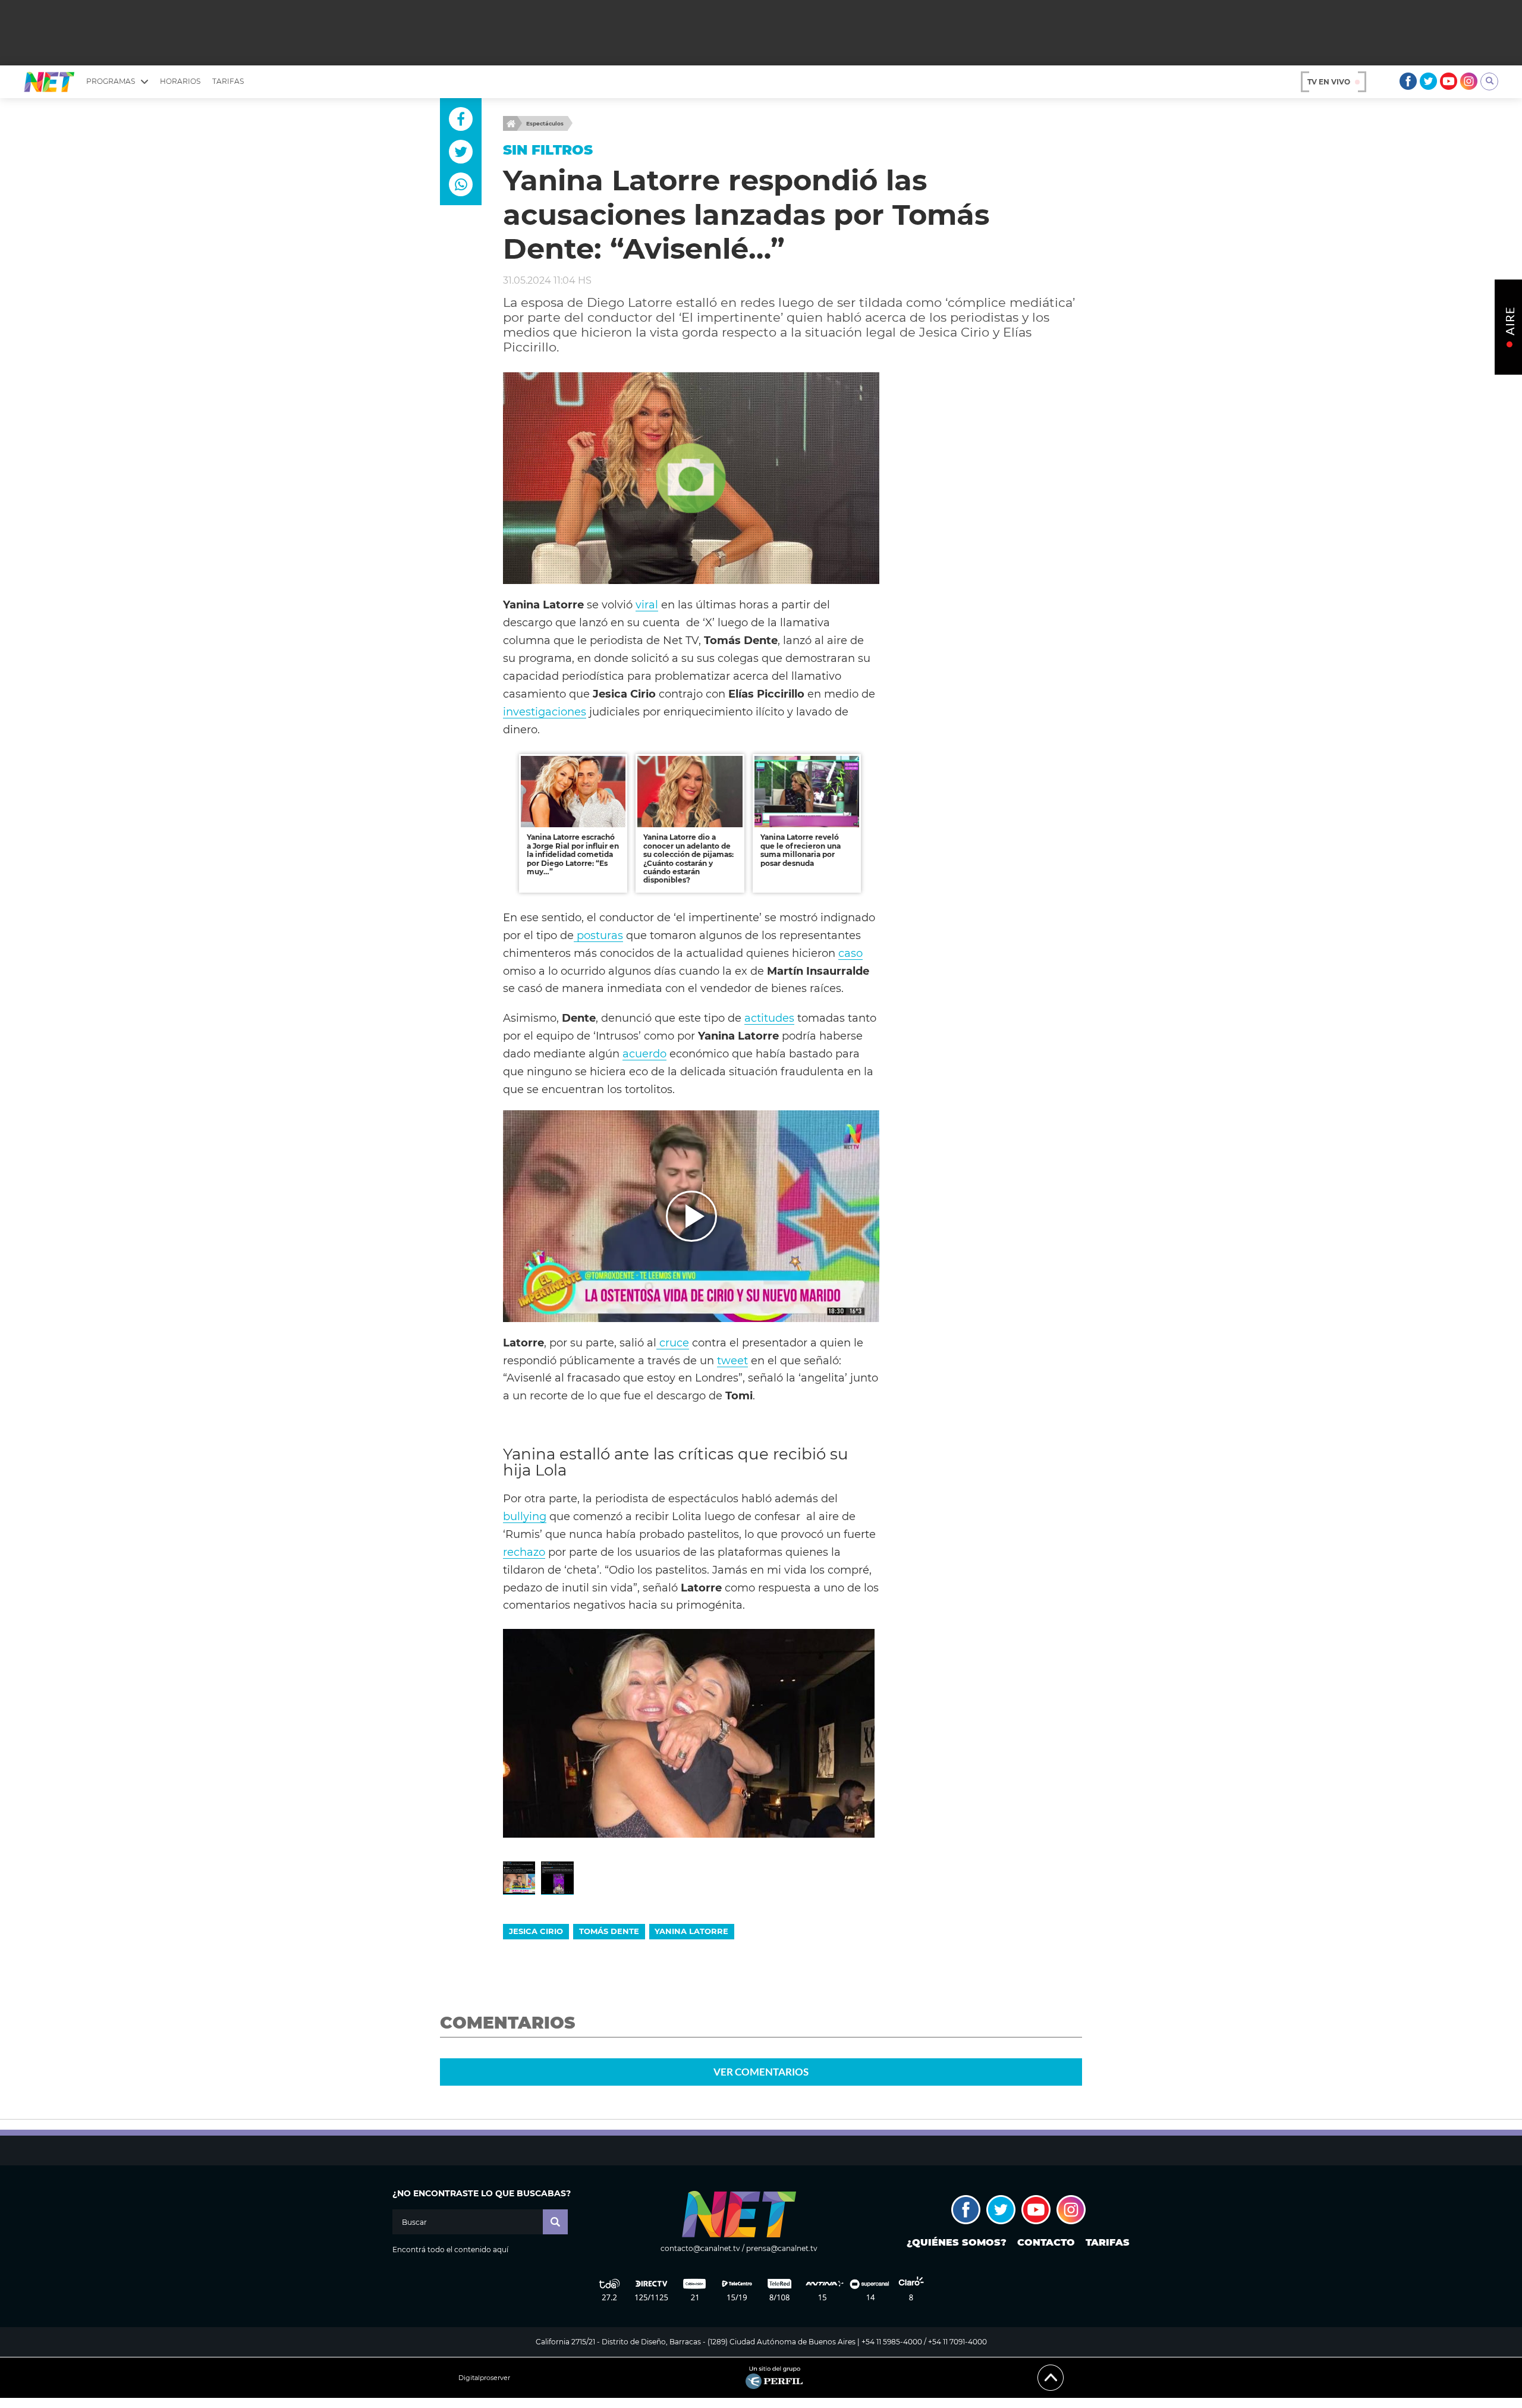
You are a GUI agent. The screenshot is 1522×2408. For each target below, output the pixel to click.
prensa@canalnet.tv (782, 2248)
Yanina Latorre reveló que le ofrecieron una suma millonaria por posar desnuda (801, 850)
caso (850, 953)
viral (647, 605)
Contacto (1046, 2242)
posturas (598, 935)
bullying (525, 1516)
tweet (732, 1360)
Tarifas (228, 81)
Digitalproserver (484, 2378)
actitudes (769, 1018)
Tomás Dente (609, 1931)
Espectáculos (545, 123)
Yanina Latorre (691, 1931)
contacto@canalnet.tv (700, 2248)
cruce (673, 1343)
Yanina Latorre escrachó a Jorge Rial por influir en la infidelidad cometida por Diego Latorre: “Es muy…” (573, 854)
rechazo (524, 1552)
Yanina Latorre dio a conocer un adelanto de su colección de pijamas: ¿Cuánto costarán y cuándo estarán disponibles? (688, 858)
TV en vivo (1329, 82)
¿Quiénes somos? (957, 2242)
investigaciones (545, 712)
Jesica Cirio (536, 1931)
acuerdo (644, 1054)
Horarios (180, 81)
